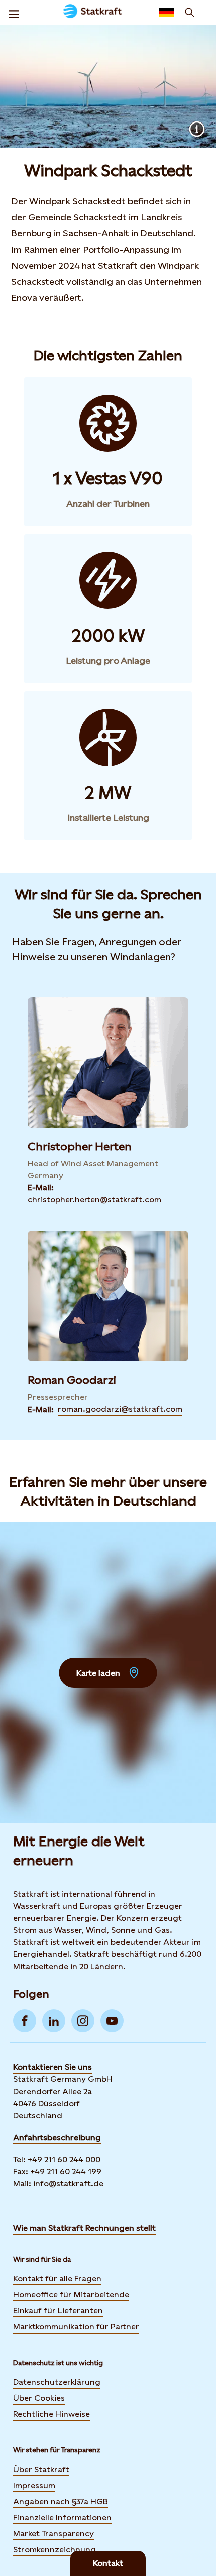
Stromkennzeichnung (55, 2550)
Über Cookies (39, 2398)
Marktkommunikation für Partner (76, 2327)
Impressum (34, 2485)
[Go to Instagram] (83, 2021)
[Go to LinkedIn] (54, 2021)
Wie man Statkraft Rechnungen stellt (84, 2228)
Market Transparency (53, 2534)
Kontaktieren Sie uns (52, 2067)
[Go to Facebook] (25, 2021)
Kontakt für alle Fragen (57, 2279)
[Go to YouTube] (112, 2021)
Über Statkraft (41, 2469)
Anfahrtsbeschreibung (57, 2137)
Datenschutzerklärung (57, 2382)
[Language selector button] (166, 13)
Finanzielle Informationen (62, 2518)
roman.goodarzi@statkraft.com (120, 1409)
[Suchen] (190, 13)
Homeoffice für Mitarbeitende (71, 2295)
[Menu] (14, 13)
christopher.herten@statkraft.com (94, 1200)
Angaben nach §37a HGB (61, 2501)
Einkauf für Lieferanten (58, 2311)
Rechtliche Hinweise (51, 2414)
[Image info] (197, 129)
